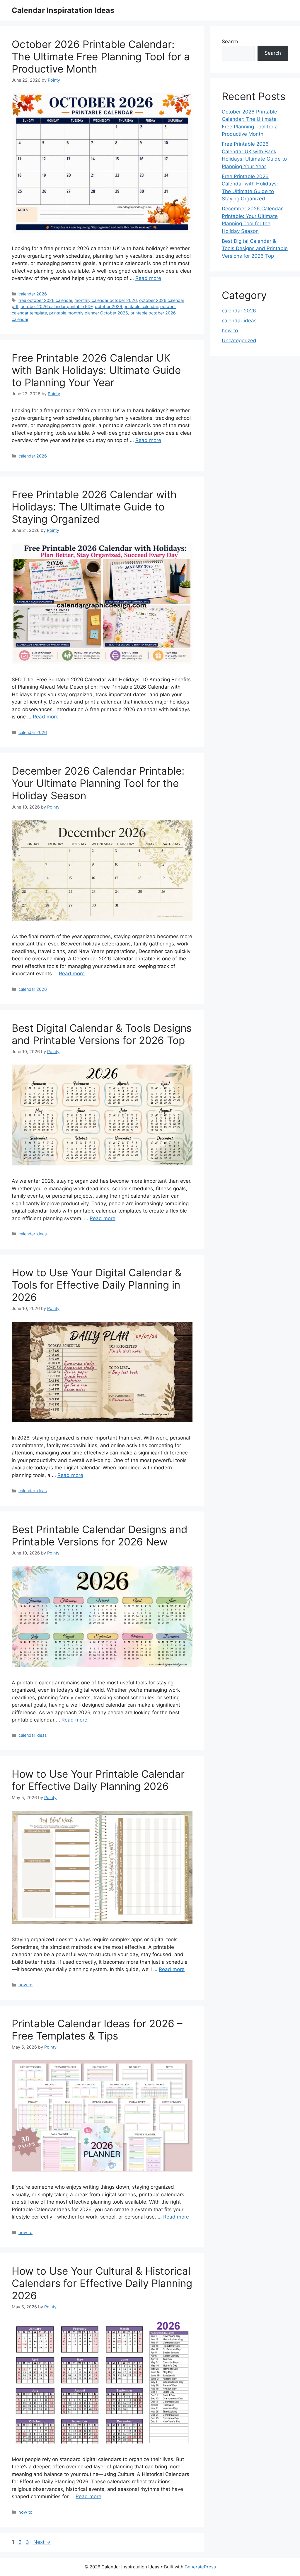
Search (230, 42)
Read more (148, 278)
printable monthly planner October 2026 (89, 313)
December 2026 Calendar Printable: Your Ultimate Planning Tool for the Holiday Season (98, 783)
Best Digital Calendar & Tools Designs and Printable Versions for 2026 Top (102, 1034)
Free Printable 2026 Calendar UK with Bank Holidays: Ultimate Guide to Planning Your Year (96, 370)
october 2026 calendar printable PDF (57, 306)
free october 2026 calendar (45, 300)
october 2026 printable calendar (126, 306)
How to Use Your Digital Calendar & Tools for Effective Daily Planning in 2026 (97, 1285)
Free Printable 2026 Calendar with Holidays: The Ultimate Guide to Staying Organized (94, 507)
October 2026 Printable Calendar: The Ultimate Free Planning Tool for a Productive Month (101, 56)
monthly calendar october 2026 (106, 300)
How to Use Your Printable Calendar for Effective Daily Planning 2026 (98, 1780)
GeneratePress (200, 2567)
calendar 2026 (33, 294)
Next (42, 2542)
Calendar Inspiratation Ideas (63, 10)
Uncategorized (239, 341)
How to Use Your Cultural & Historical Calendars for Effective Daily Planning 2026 (102, 2283)
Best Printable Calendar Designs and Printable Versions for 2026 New (100, 1535)
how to (25, 1985)
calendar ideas (33, 1234)
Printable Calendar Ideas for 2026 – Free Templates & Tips (97, 2030)
